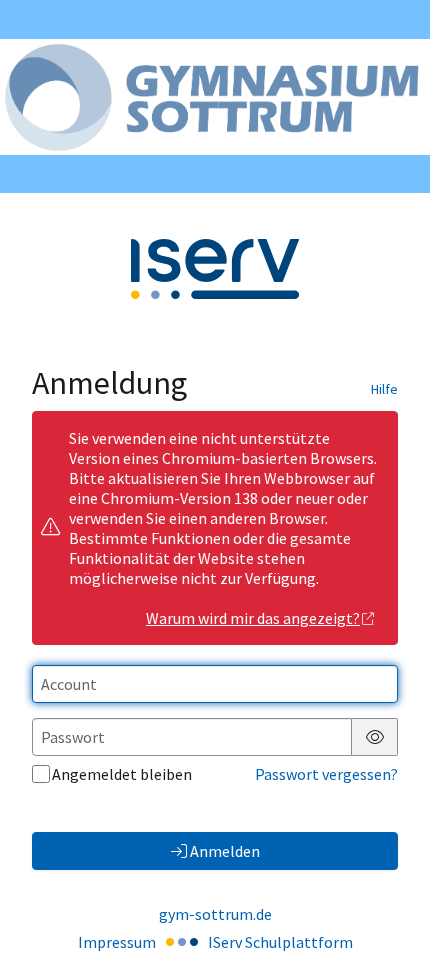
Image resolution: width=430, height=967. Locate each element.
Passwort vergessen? (326, 774)
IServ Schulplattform (280, 942)
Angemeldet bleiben (122, 774)
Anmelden (225, 851)
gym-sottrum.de (215, 914)
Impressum (117, 942)
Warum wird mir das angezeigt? (253, 618)
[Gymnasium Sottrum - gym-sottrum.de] (215, 97)
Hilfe (384, 389)
